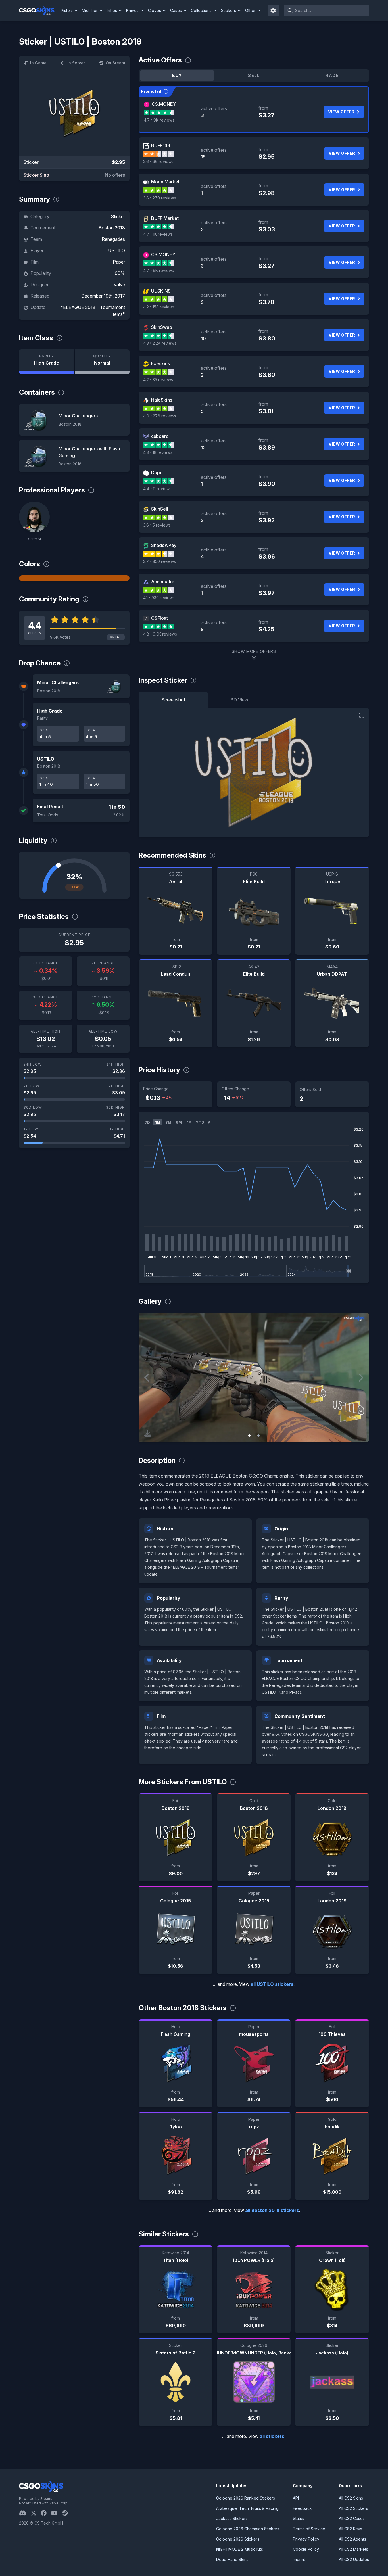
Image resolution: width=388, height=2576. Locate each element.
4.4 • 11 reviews (157, 489)
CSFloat (159, 618)
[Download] (148, 1433)
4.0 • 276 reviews (160, 416)
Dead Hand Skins (232, 2559)
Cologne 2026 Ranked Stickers (246, 2498)
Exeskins (160, 363)
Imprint (299, 2559)
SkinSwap (162, 327)
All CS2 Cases (352, 2518)
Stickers (229, 10)
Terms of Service (309, 2529)
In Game (38, 63)
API (296, 2498)
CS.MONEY (164, 104)
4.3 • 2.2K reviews (160, 343)
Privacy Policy (306, 2539)
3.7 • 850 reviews (159, 561)
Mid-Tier (90, 10)
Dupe (157, 473)
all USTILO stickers (272, 1984)
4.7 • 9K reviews (159, 120)
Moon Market (165, 182)
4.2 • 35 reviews (158, 380)
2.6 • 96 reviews (158, 161)
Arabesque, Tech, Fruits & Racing (247, 2508)
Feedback (302, 2508)
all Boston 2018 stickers (272, 2210)
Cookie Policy (306, 2549)
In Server (76, 63)
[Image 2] (258, 1436)
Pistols (67, 10)
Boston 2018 (112, 228)
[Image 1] (249, 1436)
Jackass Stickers (232, 2518)
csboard (160, 436)
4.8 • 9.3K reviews (160, 634)
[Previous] (147, 1378)
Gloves (155, 10)
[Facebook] (46, 2513)
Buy (177, 75)
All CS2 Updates (354, 2559)
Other (250, 10)
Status (299, 2518)
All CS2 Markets (353, 2549)
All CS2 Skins (351, 2498)
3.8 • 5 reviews (157, 525)
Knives (132, 10)
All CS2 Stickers (353, 2508)
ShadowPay (164, 545)
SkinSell (160, 509)
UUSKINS (161, 291)
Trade (331, 75)
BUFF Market (165, 218)
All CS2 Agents (352, 2539)
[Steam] (67, 2513)
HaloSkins (162, 400)
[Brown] (74, 578)
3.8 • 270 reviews (159, 198)
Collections (201, 10)
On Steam (115, 63)
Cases (176, 10)
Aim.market (163, 582)
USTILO (116, 250)
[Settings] (274, 11)
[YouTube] (57, 2513)
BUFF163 (161, 145)
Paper (119, 262)
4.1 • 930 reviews (159, 598)
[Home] (39, 11)
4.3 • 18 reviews (158, 452)
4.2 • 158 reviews (159, 307)
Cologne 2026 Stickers (238, 2539)
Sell (254, 75)
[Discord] (25, 2513)
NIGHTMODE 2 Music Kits (240, 2549)
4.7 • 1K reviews (158, 234)
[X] (36, 2513)
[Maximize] (362, 715)
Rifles (112, 10)
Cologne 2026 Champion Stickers (248, 2529)
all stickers (272, 2436)
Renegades (113, 239)
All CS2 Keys (351, 2529)
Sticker (118, 216)
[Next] (360, 1378)
